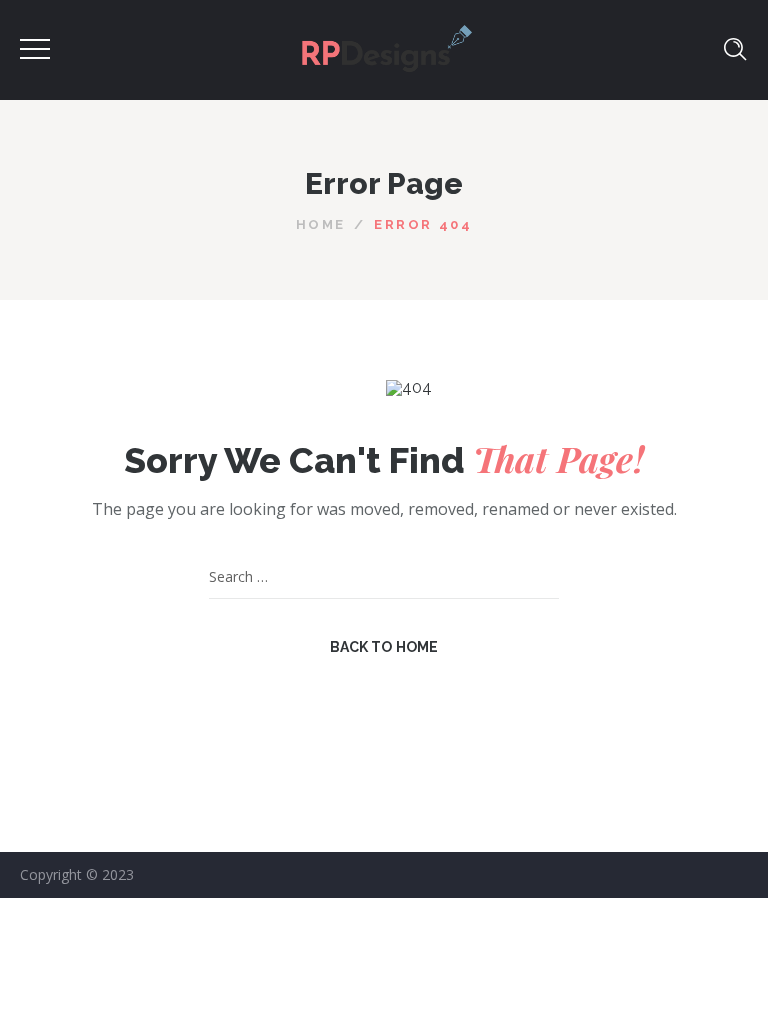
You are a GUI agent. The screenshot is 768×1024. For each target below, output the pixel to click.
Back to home (384, 647)
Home (321, 224)
